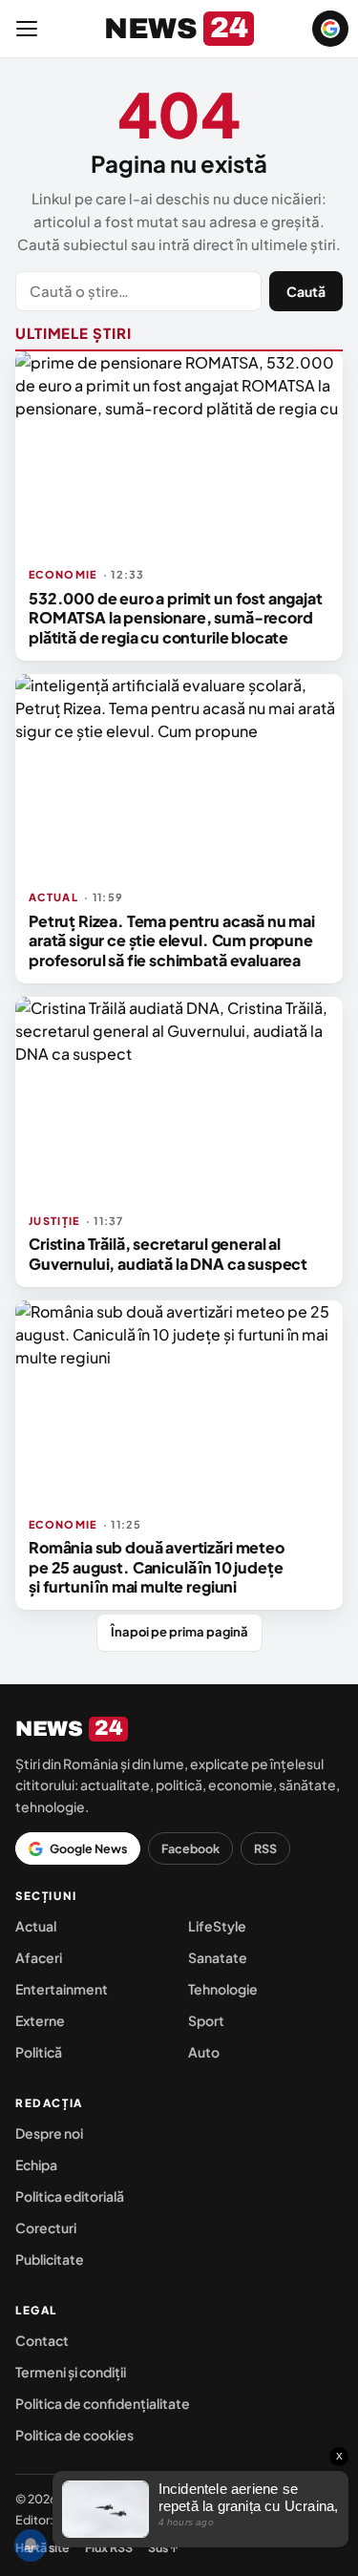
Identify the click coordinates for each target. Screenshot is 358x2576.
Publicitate (50, 2259)
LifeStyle (217, 1926)
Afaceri (39, 1957)
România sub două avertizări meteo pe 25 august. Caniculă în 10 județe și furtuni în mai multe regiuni (157, 1567)
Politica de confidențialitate (103, 2403)
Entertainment (62, 1989)
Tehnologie (223, 1989)
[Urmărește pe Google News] (330, 29)
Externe (40, 2020)
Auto (204, 2052)
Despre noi (49, 2133)
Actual (36, 1926)
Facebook (190, 1848)
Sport (206, 2020)
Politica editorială (70, 2196)
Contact (42, 2340)
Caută (306, 291)
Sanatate (218, 1957)
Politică (39, 2052)
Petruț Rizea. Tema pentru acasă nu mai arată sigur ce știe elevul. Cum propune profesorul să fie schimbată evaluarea (172, 940)
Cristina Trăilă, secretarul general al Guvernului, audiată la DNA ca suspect (168, 1253)
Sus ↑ (163, 2547)
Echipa (36, 2164)
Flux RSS (109, 2547)
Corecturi (46, 2228)
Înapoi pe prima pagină (179, 1632)
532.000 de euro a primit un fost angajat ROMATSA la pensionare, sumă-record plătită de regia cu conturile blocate (176, 618)
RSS (265, 1848)
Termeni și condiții (71, 2372)
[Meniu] (27, 29)
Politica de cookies (74, 2435)
